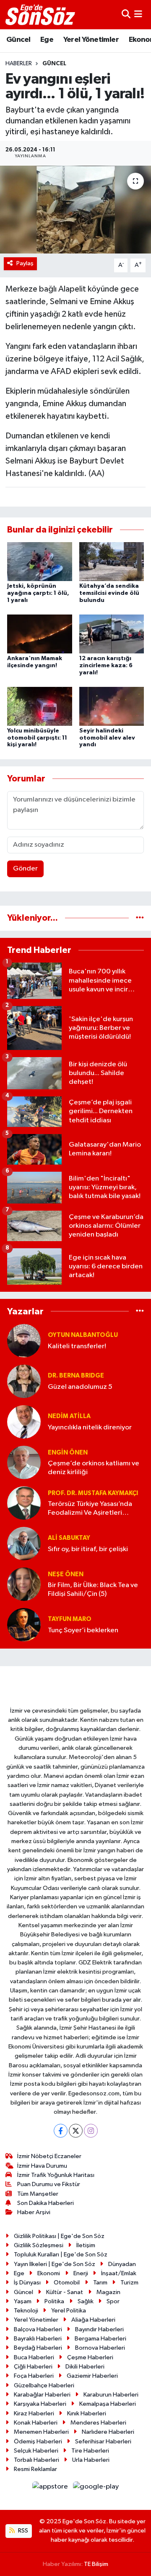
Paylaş (25, 263)
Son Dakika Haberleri (46, 2203)
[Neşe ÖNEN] (24, 1584)
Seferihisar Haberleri (103, 2442)
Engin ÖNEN (68, 1453)
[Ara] (126, 14)
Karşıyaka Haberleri (40, 2404)
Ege (47, 40)
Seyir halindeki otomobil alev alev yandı (107, 738)
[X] (76, 2131)
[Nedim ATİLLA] (24, 1422)
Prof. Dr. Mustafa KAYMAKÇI (93, 1493)
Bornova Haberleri (100, 2348)
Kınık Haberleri (87, 2413)
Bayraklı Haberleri (38, 2339)
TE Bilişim (96, 2564)
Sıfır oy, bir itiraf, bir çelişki (88, 1549)
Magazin (108, 2292)
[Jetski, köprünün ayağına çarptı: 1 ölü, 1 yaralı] (40, 562)
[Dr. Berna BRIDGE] (24, 1381)
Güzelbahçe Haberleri (44, 2385)
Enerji (81, 2273)
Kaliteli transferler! (77, 1346)
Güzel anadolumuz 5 (80, 1387)
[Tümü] (140, 918)
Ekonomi (49, 2273)
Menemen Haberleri (41, 2432)
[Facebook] (61, 2131)
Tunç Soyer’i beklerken (83, 1630)
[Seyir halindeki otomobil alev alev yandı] (112, 706)
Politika (54, 2301)
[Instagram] (91, 2131)
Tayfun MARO (70, 1619)
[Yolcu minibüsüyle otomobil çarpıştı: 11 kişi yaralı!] (40, 706)
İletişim (86, 2245)
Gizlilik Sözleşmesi (39, 2245)
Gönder (25, 869)
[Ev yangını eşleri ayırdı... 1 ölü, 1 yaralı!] (75, 210)
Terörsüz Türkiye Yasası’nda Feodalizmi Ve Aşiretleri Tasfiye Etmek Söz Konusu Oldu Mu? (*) (90, 1509)
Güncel (18, 40)
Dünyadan (122, 2264)
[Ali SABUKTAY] (24, 1543)
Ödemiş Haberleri (38, 2442)
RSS (22, 2531)
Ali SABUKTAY (69, 1538)
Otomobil (67, 2283)
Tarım (100, 2283)
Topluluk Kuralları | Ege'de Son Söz (61, 2255)
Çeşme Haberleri (90, 2357)
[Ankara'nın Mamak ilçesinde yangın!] (40, 634)
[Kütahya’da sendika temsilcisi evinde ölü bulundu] (112, 562)
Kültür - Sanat (65, 2292)
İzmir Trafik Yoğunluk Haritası (56, 2175)
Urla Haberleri (91, 2460)
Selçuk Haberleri (36, 2451)
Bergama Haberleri (100, 2339)
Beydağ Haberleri (38, 2348)
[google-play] (96, 2488)
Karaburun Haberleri (111, 2395)
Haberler (19, 64)
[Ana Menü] (138, 14)
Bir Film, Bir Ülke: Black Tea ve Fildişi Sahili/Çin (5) (93, 1590)
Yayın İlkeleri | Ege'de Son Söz (55, 2264)
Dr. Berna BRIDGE (76, 1376)
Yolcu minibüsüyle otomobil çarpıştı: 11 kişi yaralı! (37, 738)
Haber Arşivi (34, 2212)
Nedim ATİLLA (69, 1416)
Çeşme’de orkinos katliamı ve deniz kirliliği (94, 1468)
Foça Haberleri (34, 2376)
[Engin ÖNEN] (24, 1462)
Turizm (129, 2283)
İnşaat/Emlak (119, 2273)
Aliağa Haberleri (93, 2320)
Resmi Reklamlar (35, 2469)
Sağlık (86, 2301)
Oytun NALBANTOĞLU (83, 1335)
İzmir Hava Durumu (42, 2166)
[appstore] (51, 2488)
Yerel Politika (69, 2311)
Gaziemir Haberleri (92, 2376)
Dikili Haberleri (85, 2367)
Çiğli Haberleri (33, 2367)
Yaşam (23, 2301)
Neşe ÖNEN (66, 1574)
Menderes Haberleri (98, 2423)
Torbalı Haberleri (36, 2460)
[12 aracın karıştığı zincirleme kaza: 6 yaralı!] (112, 634)
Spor (113, 2301)
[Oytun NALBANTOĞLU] (24, 1340)
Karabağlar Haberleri (42, 2395)
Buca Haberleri (34, 2357)
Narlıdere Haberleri (108, 2432)
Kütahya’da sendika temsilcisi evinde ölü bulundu (109, 593)
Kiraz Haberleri (34, 2413)
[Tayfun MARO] (24, 1625)
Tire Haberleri (90, 2451)
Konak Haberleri (36, 2423)
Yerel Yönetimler (91, 40)
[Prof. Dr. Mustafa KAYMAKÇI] (24, 1503)
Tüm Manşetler (38, 2194)
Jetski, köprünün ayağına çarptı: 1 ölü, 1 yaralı (38, 593)
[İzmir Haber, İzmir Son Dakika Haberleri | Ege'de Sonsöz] (41, 15)
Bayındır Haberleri (99, 2329)
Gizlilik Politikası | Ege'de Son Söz (59, 2236)
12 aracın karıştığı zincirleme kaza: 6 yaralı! (106, 666)
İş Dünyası (27, 2283)
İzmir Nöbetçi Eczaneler (49, 2156)
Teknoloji (26, 2311)
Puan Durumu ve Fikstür (49, 2184)
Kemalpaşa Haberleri (108, 2404)
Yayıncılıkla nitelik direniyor (90, 1428)
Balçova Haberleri (38, 2329)
